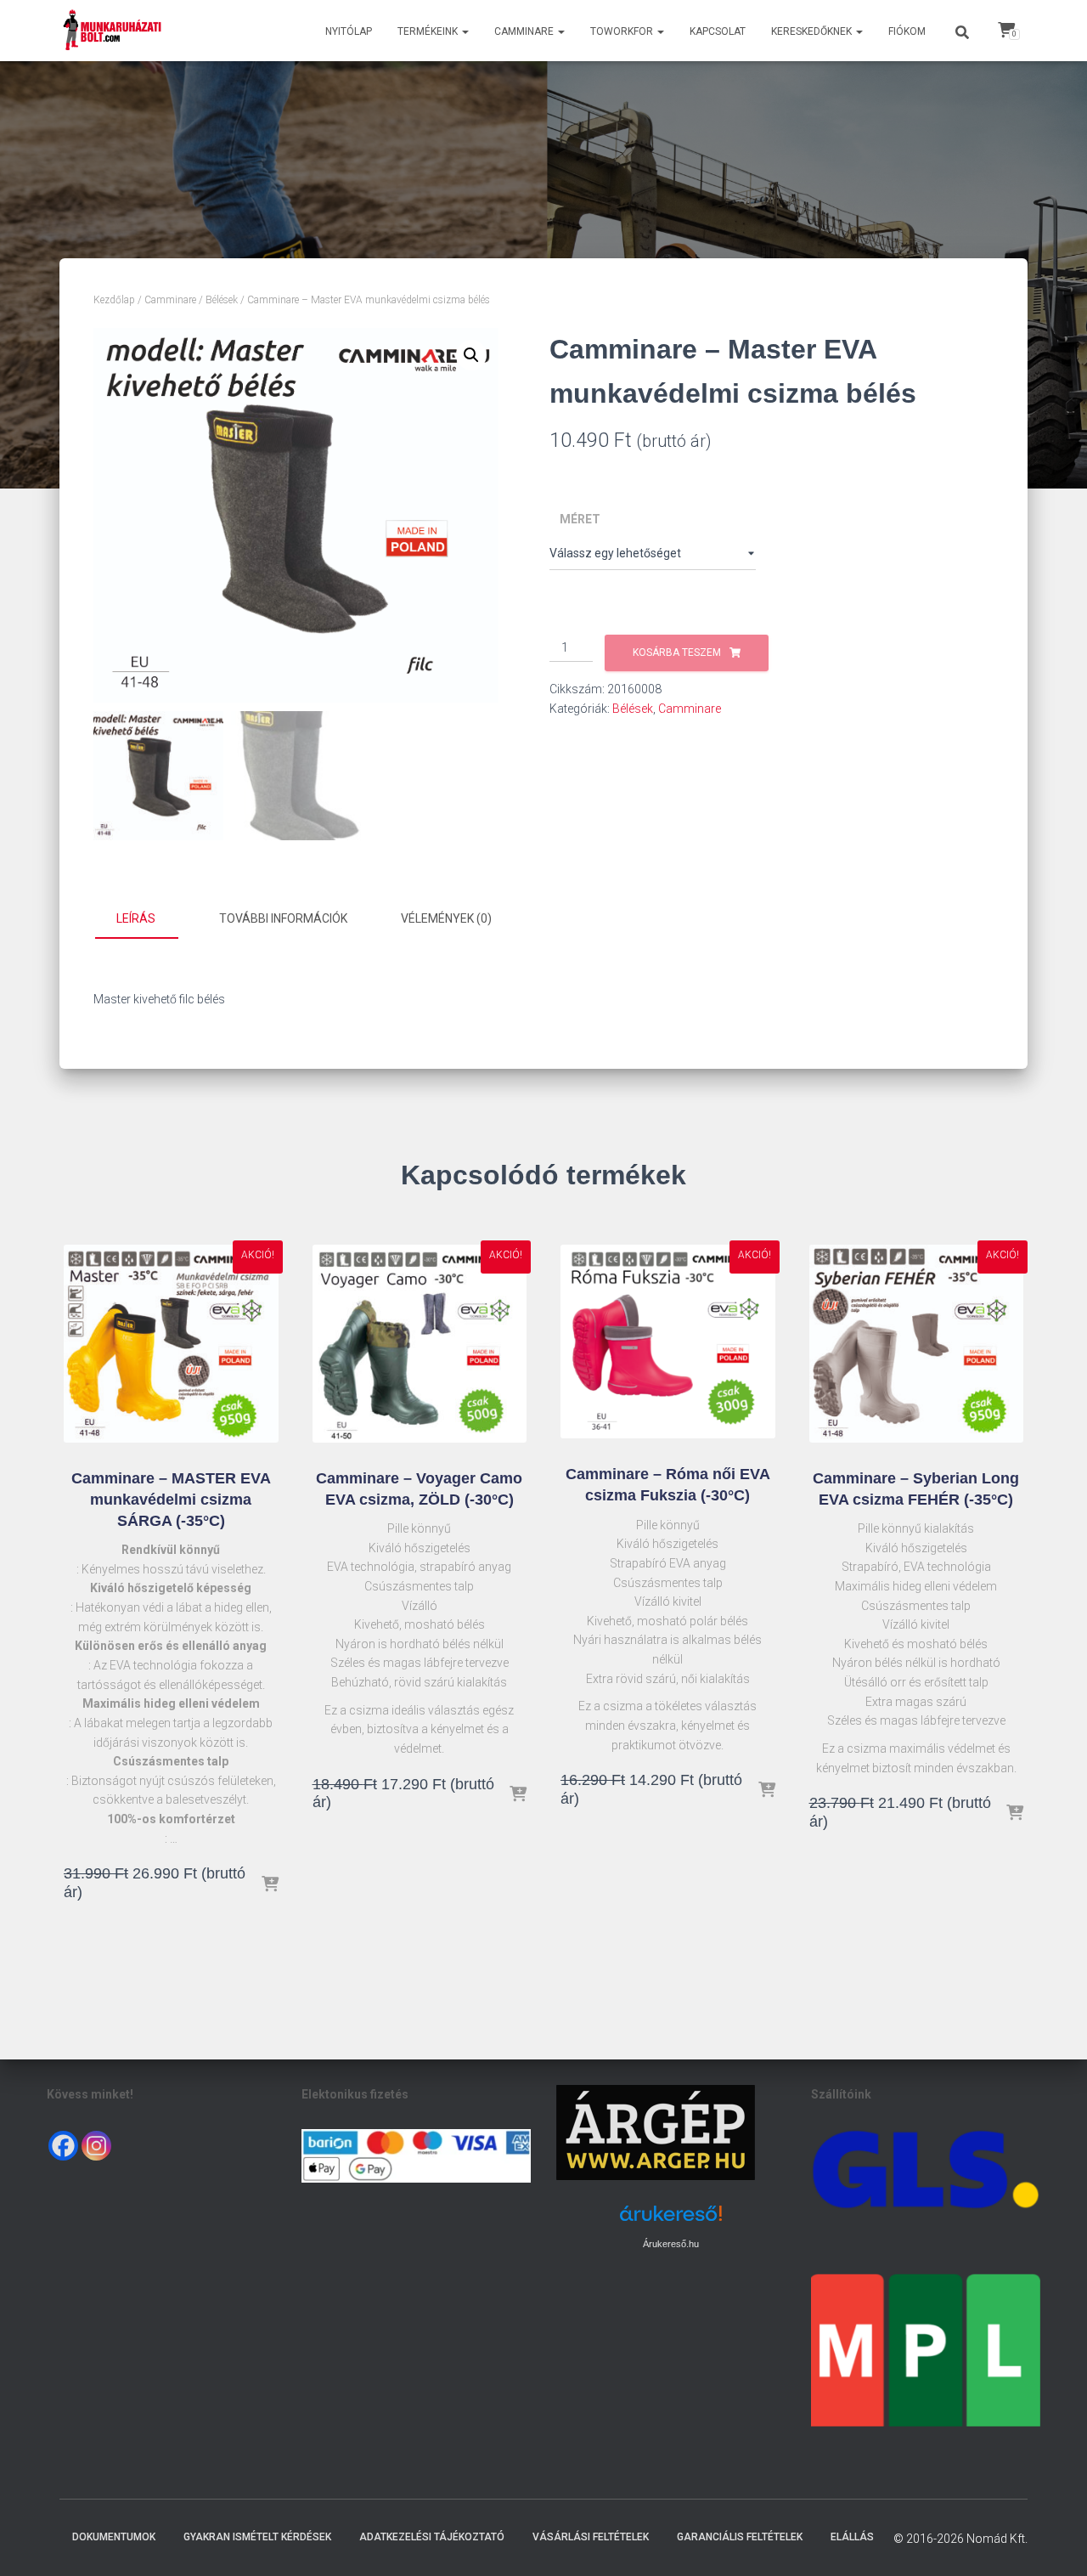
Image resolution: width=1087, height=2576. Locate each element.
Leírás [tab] (136, 918)
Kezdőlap (114, 300)
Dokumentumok (114, 2537)
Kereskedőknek (813, 31)
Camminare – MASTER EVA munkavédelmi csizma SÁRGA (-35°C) (171, 1500)
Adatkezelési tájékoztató (432, 2537)
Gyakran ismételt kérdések (257, 2537)
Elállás (852, 2537)
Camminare (525, 31)
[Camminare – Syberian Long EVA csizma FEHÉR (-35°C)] (917, 1344)
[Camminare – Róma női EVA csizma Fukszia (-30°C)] (668, 1342)
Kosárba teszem (677, 652)
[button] (465, 31)
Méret (580, 519)
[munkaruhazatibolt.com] (113, 31)
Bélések (222, 300)
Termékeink (429, 31)
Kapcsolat (718, 31)
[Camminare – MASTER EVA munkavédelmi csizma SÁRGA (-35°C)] (171, 1344)
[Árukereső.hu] (671, 2220)
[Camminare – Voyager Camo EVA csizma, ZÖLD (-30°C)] (420, 1344)
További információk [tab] (283, 918)
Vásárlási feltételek (591, 2537)
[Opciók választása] (270, 1885)
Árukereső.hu (671, 2244)
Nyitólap (349, 31)
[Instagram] (96, 2146)
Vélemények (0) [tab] (446, 918)
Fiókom (907, 31)
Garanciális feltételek (740, 2537)
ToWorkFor (623, 31)
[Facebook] (63, 2146)
